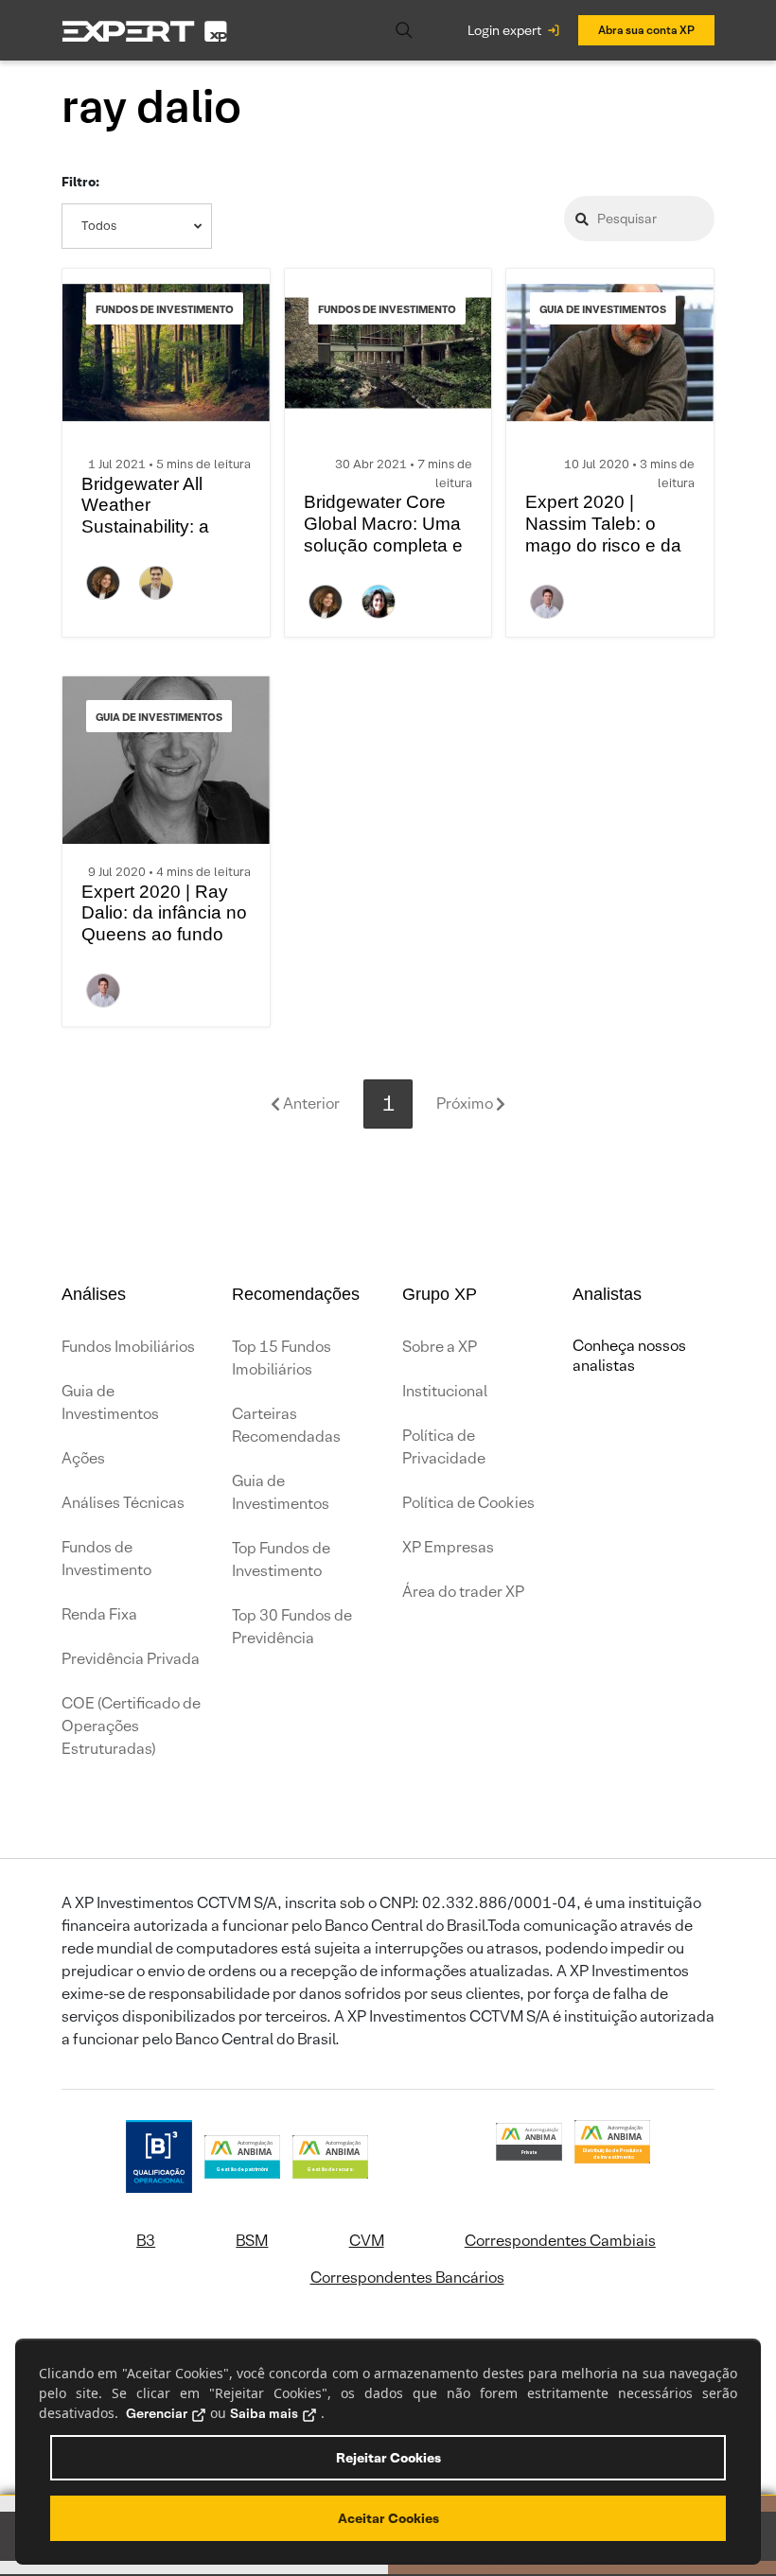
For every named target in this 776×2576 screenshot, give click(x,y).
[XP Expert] (145, 31)
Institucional (445, 1391)
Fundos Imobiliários (128, 1347)
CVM (367, 2241)
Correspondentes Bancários (407, 2278)
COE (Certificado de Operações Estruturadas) (131, 1726)
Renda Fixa (99, 1614)
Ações (83, 1458)
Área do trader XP (463, 1592)
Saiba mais (264, 2413)
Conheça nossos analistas (629, 1356)
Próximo (466, 1104)
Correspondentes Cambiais (560, 2241)
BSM (252, 2241)
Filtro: (80, 182)
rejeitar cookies (388, 2458)
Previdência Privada (131, 1659)
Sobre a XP (440, 1347)
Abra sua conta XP (646, 30)
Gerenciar (157, 2413)
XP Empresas (448, 1547)
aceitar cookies (388, 2518)
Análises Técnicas (123, 1503)
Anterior (310, 1104)
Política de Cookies (468, 1503)
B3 (146, 2241)
